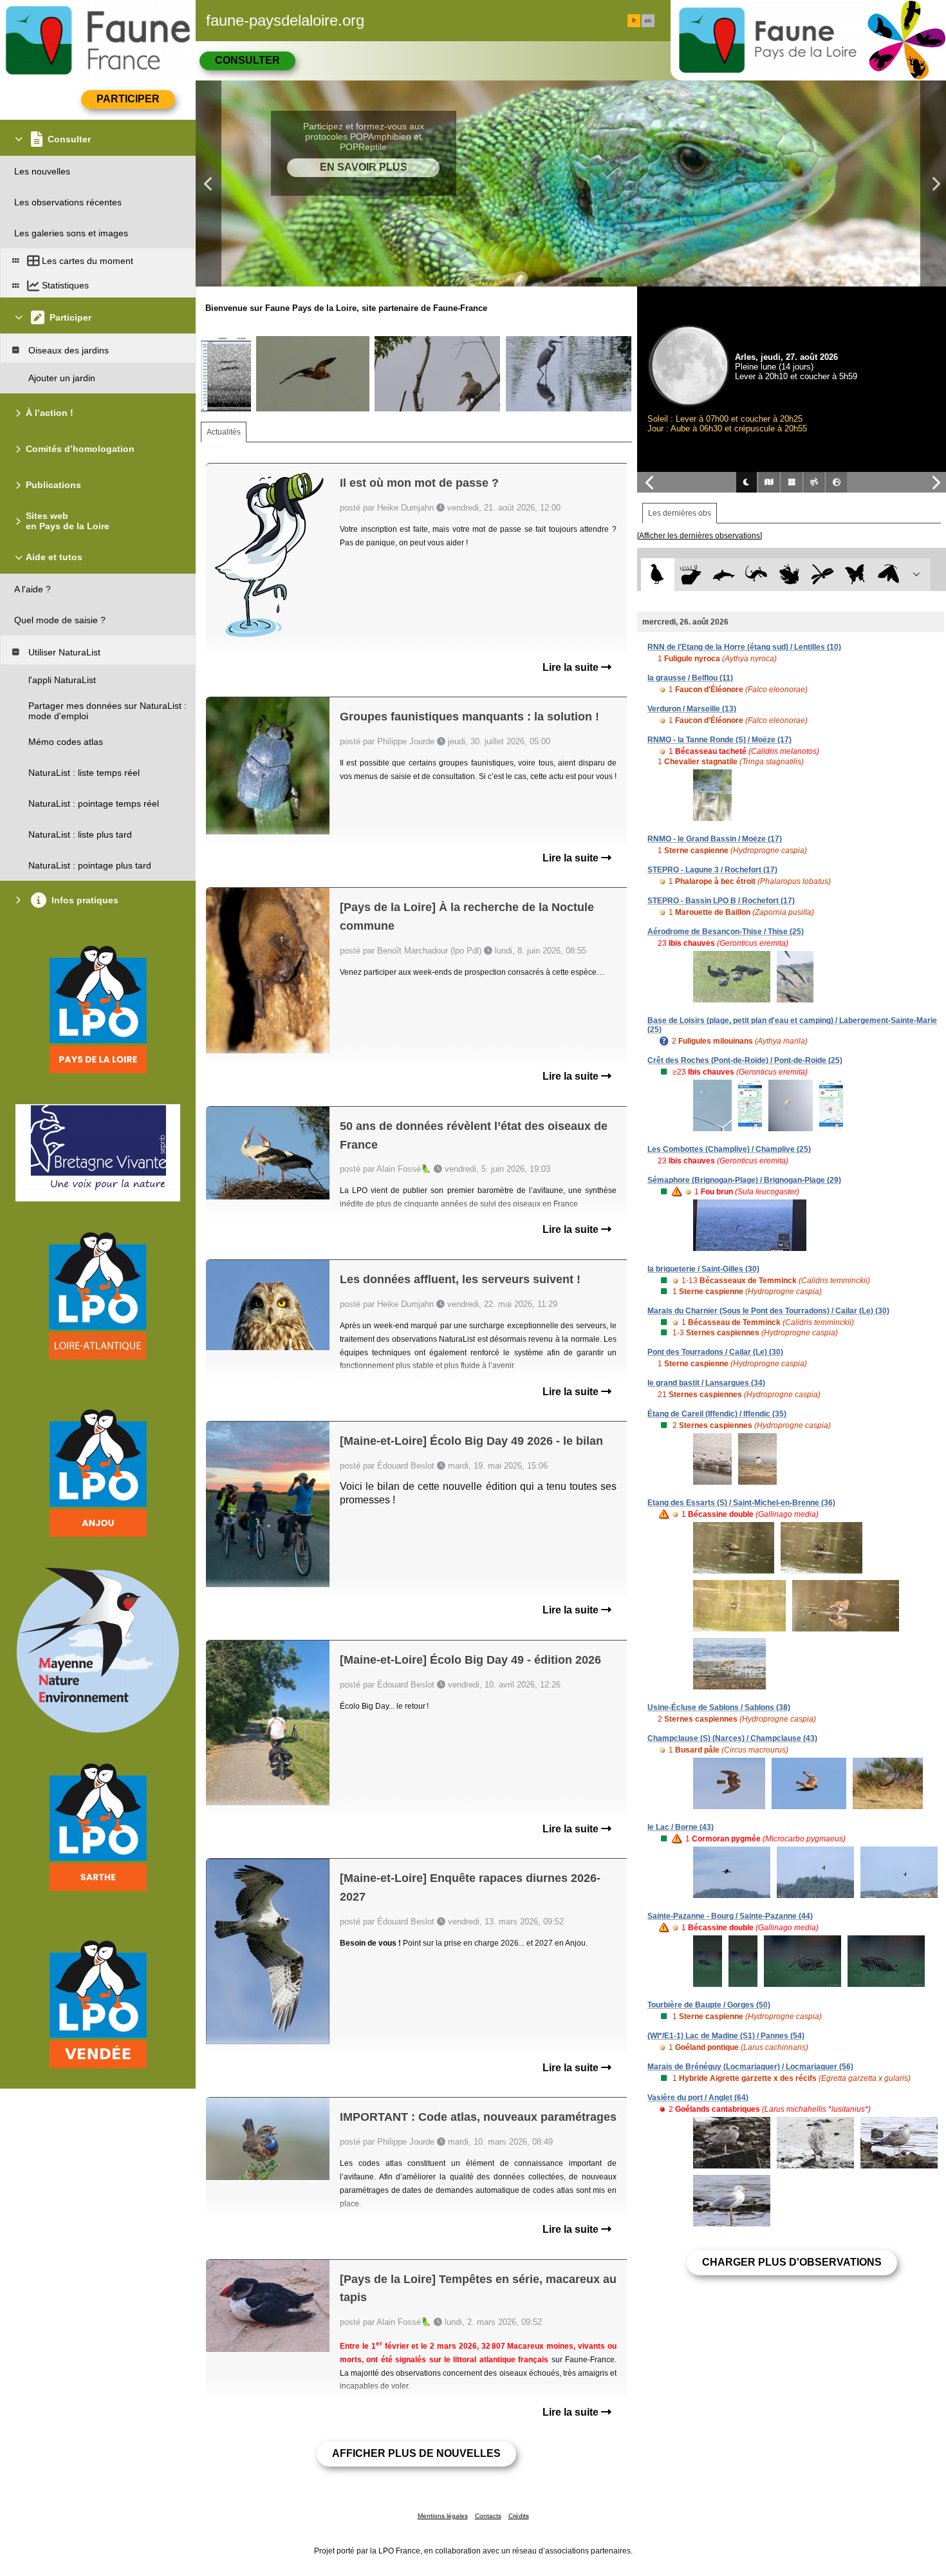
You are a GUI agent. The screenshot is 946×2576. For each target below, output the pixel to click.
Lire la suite (572, 667)
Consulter (247, 60)
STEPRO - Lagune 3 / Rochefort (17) (712, 870)
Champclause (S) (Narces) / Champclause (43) (732, 1738)
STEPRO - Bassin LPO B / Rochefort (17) (721, 901)
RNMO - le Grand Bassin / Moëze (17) (715, 839)
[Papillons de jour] (856, 575)
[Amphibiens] (789, 575)
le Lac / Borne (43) (681, 1827)
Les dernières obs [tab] (680, 513)
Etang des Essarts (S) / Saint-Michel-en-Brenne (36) (741, 1503)
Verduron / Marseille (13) (692, 709)
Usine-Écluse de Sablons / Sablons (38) (719, 1707)
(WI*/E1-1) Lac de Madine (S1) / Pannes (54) (726, 2036)
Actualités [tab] (224, 432)
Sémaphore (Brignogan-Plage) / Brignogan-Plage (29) (744, 1180)
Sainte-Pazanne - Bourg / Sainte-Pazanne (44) (730, 1916)
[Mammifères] (691, 575)
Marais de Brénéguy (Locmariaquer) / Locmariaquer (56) (750, 2067)
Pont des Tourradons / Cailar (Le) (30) (715, 1352)
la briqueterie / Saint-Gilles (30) (703, 1269)
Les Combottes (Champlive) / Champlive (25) (729, 1149)
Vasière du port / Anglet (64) (698, 2098)
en (648, 21)
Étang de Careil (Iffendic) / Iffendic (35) (717, 1414)
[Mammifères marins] (724, 575)
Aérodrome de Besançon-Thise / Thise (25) (726, 932)
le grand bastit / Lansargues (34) (706, 1383)
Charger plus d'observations (792, 2262)
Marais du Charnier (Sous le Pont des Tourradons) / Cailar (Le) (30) (768, 1311)
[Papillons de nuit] (888, 575)
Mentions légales (443, 2516)
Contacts (488, 2516)
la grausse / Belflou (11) (690, 678)
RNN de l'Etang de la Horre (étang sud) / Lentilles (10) (744, 647)
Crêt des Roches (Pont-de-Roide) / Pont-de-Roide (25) (745, 1060)
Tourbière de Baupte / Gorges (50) (709, 2005)
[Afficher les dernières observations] (700, 536)
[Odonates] (822, 575)
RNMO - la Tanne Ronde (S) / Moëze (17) (719, 740)
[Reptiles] (756, 575)
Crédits (519, 2516)
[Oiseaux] (657, 575)
